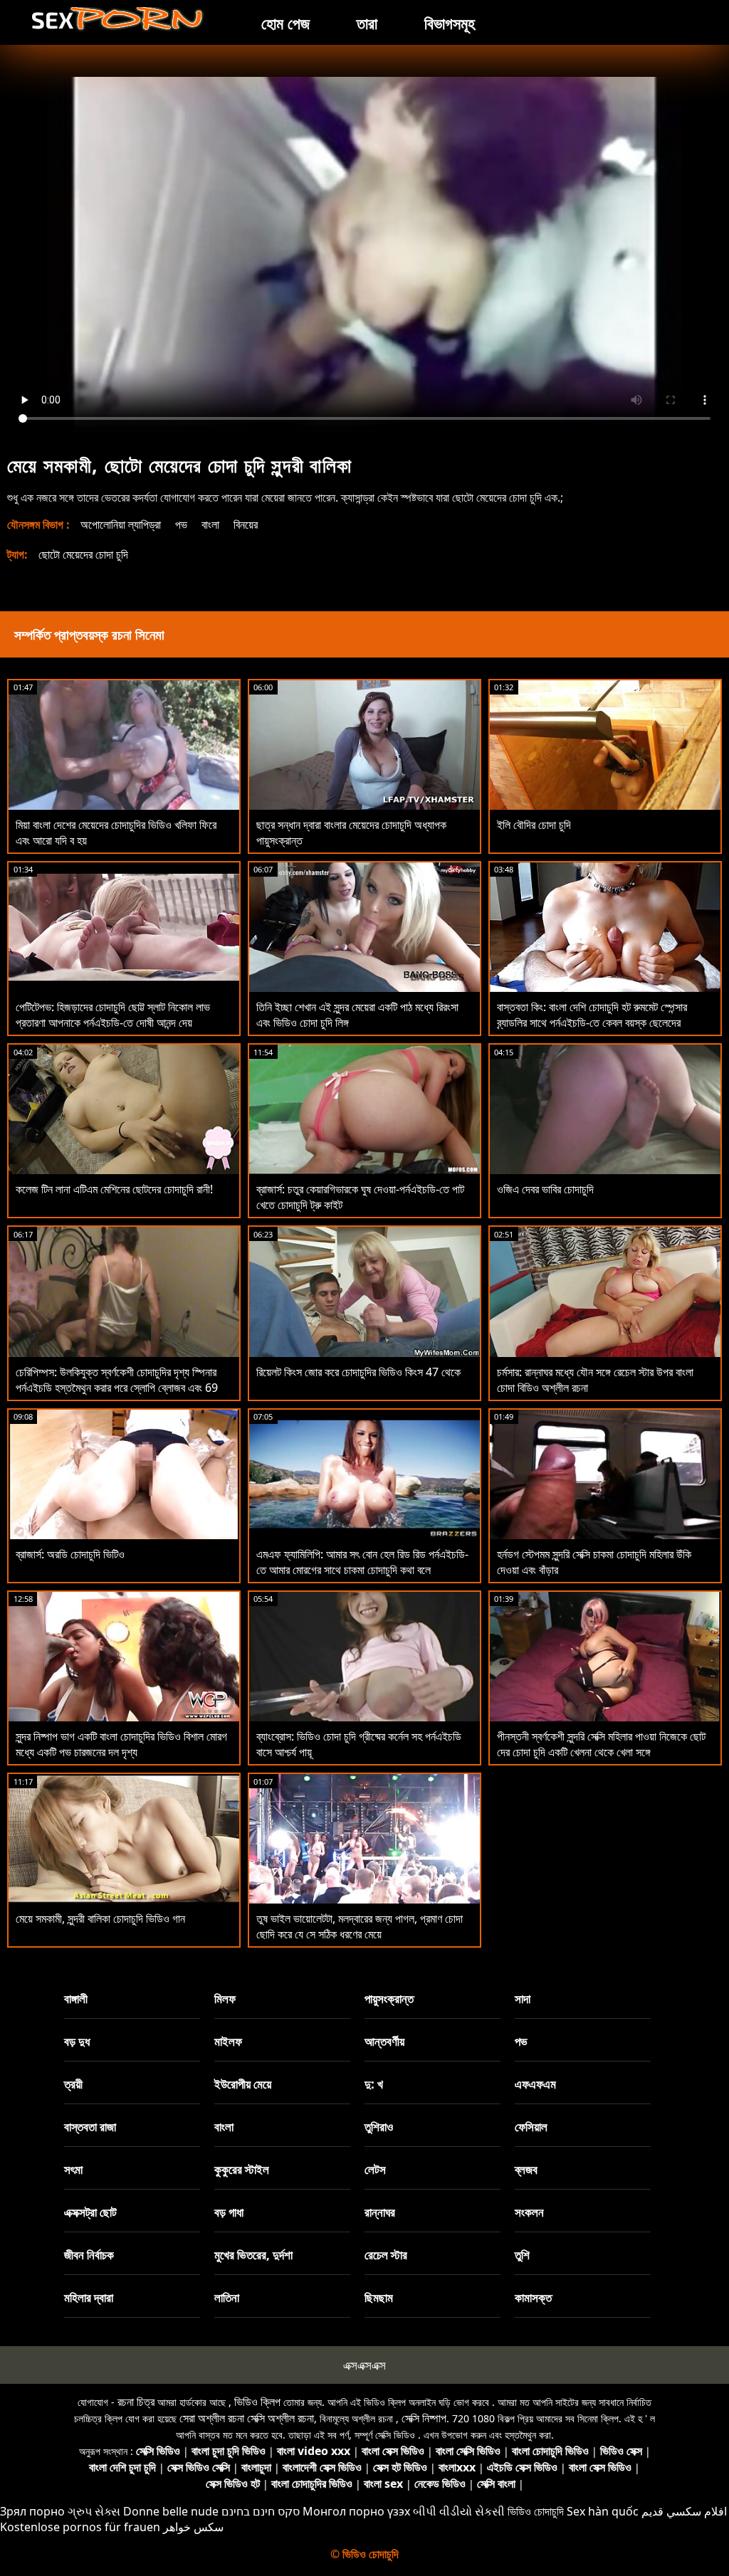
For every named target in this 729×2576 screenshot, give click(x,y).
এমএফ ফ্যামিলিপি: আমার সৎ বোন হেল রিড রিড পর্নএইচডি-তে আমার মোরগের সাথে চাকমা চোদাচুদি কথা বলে (362, 1562)
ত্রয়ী (73, 2084)
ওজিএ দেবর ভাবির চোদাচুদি (545, 1189)
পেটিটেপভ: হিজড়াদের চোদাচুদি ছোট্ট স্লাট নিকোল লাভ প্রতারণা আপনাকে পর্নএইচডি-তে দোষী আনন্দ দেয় (113, 1015)
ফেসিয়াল (531, 2127)
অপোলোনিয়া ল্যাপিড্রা (121, 524)
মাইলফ (228, 2041)
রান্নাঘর (380, 2212)
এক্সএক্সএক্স (364, 2365)
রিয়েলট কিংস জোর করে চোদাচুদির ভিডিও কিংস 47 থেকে (358, 1372)
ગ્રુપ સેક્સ (94, 2511)
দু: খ (374, 2084)
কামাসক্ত (533, 2297)
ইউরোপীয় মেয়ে (243, 2084)
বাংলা (210, 524)
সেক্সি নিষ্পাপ (424, 2418)
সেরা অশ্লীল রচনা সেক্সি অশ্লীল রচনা (247, 2418)
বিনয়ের (246, 524)
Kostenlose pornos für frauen (80, 2527)
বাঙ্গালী (76, 1999)
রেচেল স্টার (386, 2255)
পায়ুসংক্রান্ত (389, 1999)
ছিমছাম (379, 2297)
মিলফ (225, 1999)
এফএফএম (535, 2084)
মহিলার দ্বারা (89, 2297)
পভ (181, 524)
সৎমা (73, 2169)
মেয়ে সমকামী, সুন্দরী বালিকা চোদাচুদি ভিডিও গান (100, 1918)
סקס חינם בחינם (261, 2511)
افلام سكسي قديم (684, 2511)
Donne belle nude (171, 2511)
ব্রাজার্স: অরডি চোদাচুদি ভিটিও (70, 1554)
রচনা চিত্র (136, 2402)
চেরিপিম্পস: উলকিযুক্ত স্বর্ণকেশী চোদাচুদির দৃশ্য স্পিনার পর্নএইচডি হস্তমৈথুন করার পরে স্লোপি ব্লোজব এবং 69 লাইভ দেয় (117, 1388)
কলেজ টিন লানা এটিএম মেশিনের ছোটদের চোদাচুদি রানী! (114, 1189)
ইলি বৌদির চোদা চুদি (534, 825)
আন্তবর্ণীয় (384, 2041)
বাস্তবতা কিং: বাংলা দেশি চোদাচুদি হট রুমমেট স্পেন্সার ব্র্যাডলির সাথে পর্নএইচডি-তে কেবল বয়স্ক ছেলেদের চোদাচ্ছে (592, 1023)
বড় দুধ (77, 2041)
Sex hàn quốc (603, 2511)
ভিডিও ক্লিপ (257, 2402)
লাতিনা (227, 2297)
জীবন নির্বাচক (89, 2255)
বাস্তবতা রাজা (90, 2127)
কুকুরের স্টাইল (242, 2169)
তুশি (522, 2255)
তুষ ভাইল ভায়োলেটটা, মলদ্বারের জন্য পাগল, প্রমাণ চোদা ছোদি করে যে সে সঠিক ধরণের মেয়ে (360, 1926)
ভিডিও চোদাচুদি (536, 2511)
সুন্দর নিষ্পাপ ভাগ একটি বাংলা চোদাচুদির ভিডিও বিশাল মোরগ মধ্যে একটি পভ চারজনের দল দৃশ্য (121, 1744)
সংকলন (529, 2212)
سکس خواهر (193, 2527)
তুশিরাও (379, 2127)
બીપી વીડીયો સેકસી (459, 2511)
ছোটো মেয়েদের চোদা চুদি (83, 554)
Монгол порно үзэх (356, 2511)
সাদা (523, 1999)
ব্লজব (526, 2169)
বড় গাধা (229, 2212)
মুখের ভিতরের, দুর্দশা (253, 2255)
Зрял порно (32, 2511)
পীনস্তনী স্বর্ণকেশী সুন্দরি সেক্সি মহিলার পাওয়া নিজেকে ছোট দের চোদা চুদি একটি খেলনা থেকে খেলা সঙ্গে (601, 1744)
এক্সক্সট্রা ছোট (90, 2212)
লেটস (375, 2169)
